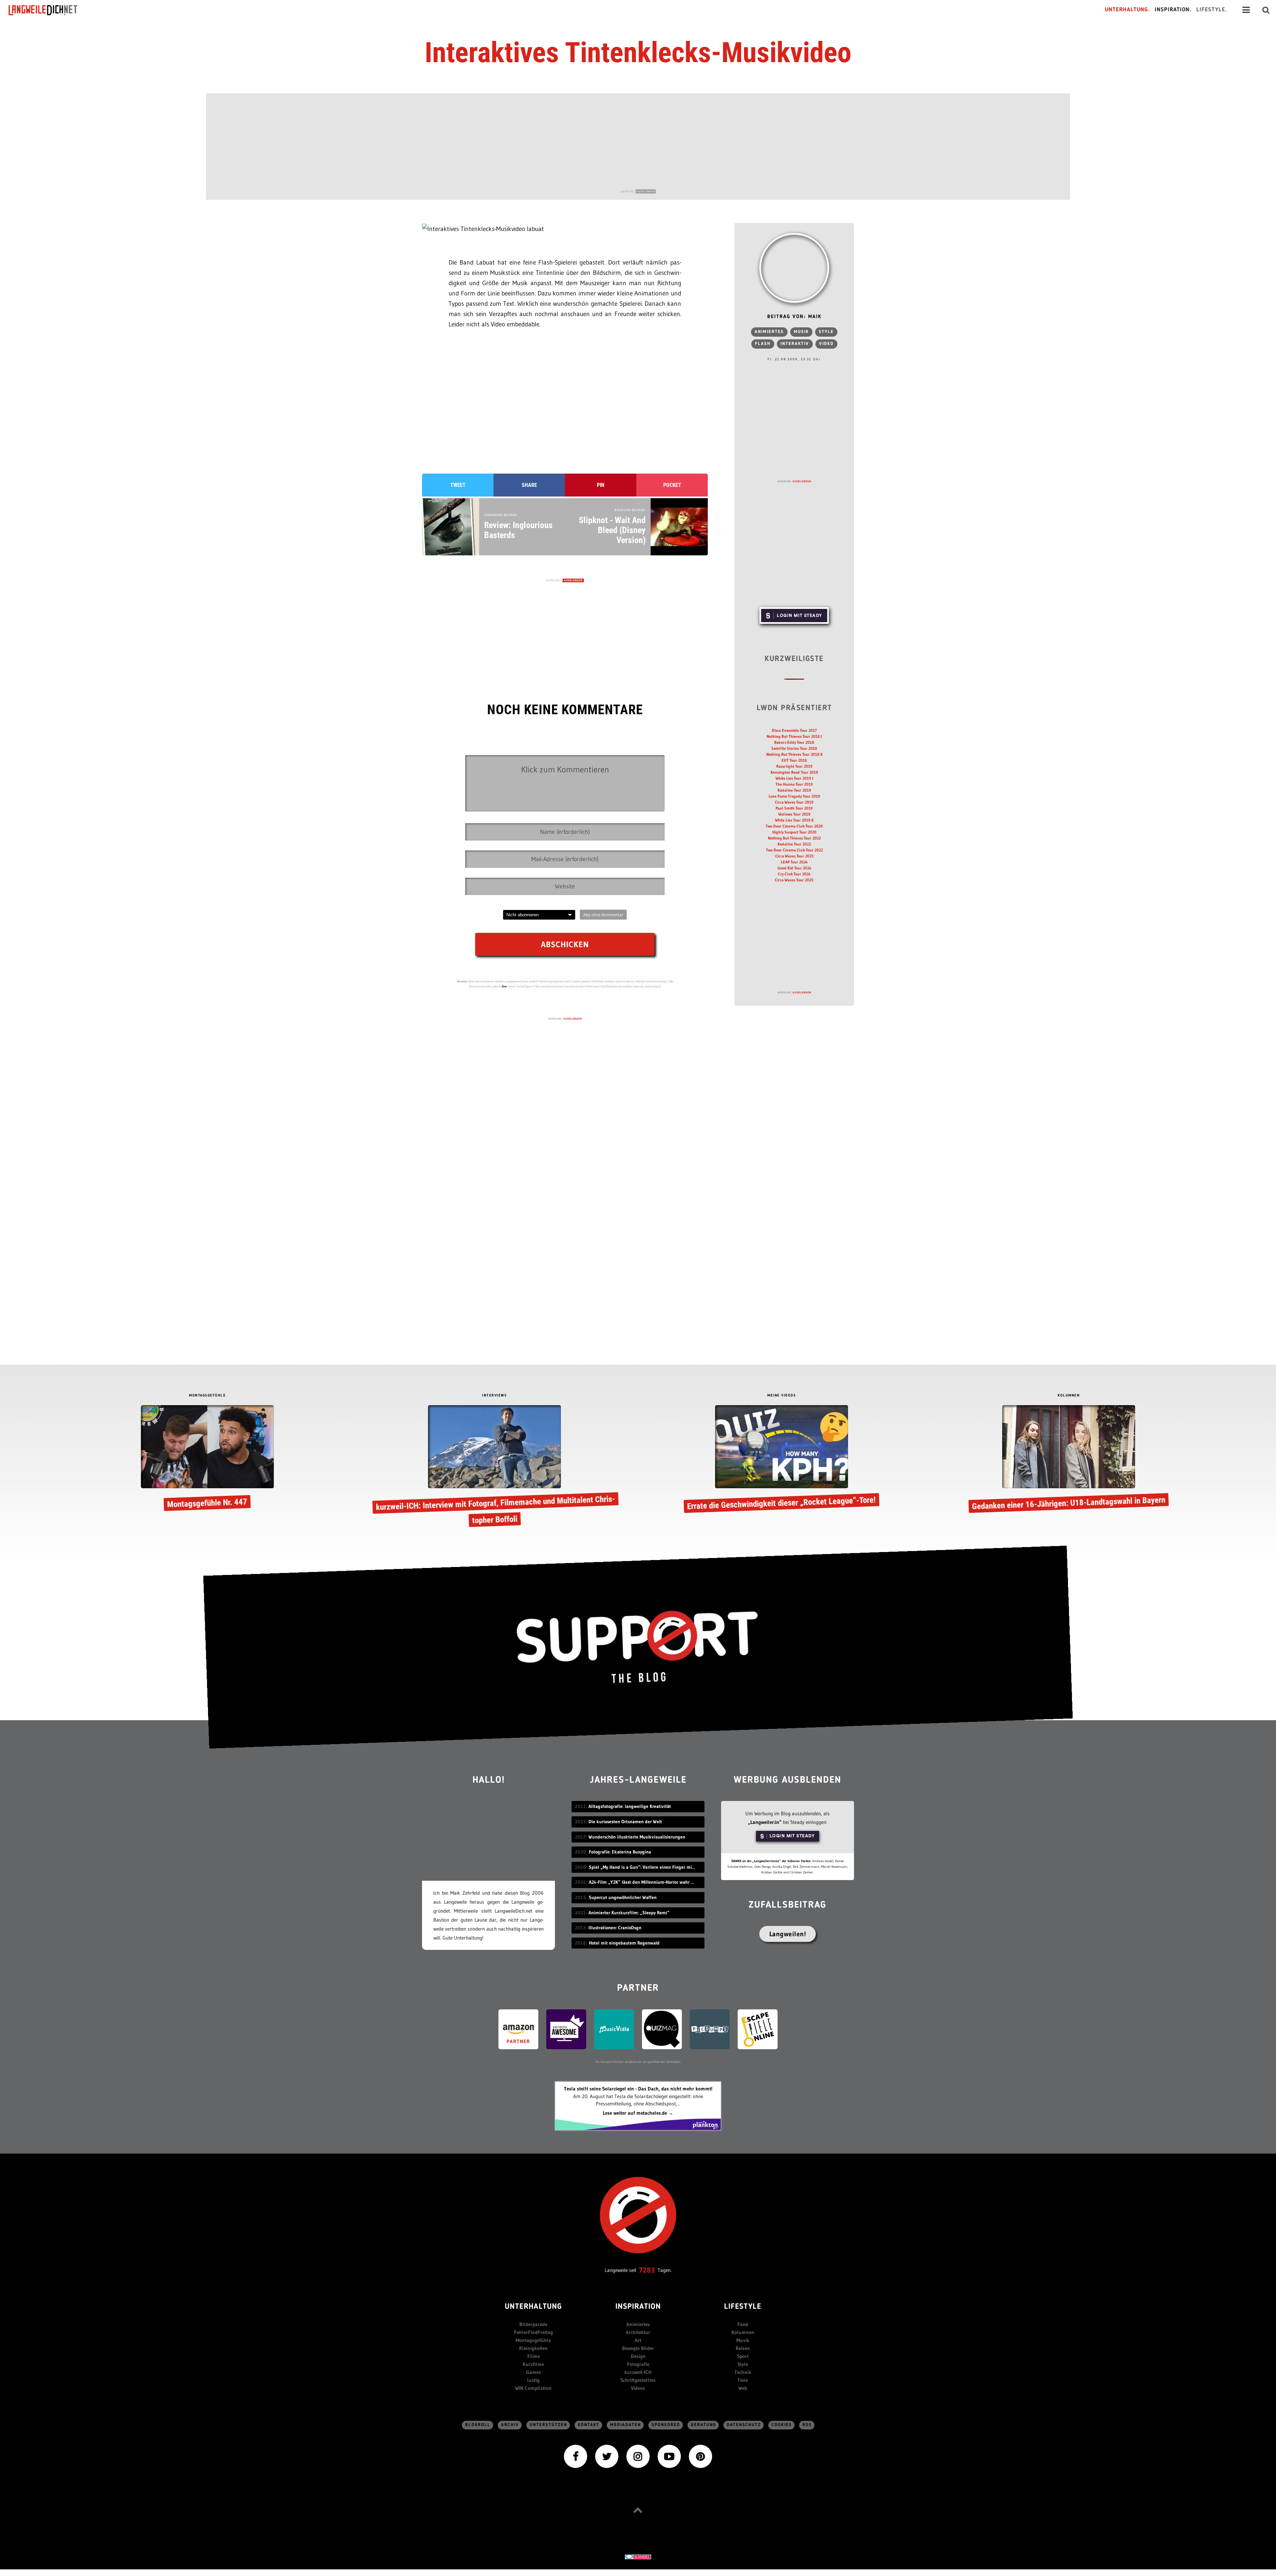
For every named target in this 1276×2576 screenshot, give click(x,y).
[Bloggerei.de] (638, 2556)
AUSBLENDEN (646, 191)
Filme (533, 2356)
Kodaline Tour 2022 (794, 844)
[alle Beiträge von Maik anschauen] (794, 268)
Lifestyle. (1212, 10)
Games (533, 2372)
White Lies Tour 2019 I (794, 778)
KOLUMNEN (1069, 1396)
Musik (801, 332)
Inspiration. (1173, 10)
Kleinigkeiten (533, 2348)
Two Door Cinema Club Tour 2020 (794, 826)
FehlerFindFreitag (533, 2332)
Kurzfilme (533, 2364)
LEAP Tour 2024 (794, 862)
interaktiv (795, 344)
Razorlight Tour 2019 (794, 766)
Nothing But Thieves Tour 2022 (794, 838)
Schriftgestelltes (638, 2380)
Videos (638, 2388)
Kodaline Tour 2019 (794, 790)
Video (826, 344)
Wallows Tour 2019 (794, 814)
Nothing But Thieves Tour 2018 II (794, 754)
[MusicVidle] (614, 2028)
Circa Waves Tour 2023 (794, 856)
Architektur (638, 2332)
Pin (601, 485)
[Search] (1266, 10)
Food (743, 2324)
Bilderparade (533, 2324)
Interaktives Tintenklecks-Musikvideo (638, 53)
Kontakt (589, 2425)
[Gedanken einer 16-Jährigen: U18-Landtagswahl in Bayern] (1069, 1459)
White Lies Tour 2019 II (794, 820)
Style (826, 332)
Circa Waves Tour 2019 (794, 802)
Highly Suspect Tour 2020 (794, 832)
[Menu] (1246, 10)
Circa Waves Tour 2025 (794, 880)
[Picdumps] (710, 2028)
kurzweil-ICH (638, 2372)
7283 (647, 2270)
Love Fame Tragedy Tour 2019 (794, 796)
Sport (743, 2356)
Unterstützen (548, 2425)
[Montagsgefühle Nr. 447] (207, 1459)
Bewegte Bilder (638, 2348)
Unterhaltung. (1127, 10)
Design (638, 2356)
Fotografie (638, 2364)
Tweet (458, 485)
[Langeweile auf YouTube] (669, 2456)
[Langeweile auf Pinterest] (700, 2456)
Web (743, 2388)
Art (638, 2340)
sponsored (666, 2425)
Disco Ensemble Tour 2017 (794, 730)
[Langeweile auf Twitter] (607, 2456)
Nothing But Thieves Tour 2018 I (794, 736)
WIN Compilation (533, 2388)
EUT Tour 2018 (794, 760)
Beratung (703, 2425)
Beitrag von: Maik (794, 317)
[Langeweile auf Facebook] (576, 2456)
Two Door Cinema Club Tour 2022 (794, 850)
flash (763, 344)
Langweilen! (788, 1934)
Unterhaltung (533, 2307)
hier (504, 986)
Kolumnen (743, 2332)
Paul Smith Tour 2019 (794, 808)
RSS (807, 2425)
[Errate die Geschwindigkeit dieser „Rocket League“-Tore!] (782, 1459)
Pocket (672, 485)
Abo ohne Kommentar (603, 915)
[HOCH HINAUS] (638, 2510)
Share (529, 485)
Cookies (782, 2425)
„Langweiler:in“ (765, 1822)
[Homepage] (49, 10)
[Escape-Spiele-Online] (758, 2028)
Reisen (743, 2348)
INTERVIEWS (494, 1396)
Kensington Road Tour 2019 (794, 772)
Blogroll (478, 2425)
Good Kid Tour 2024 (794, 868)
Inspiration (638, 2307)
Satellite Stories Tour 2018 (794, 748)
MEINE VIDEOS (782, 1396)
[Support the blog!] (638, 1647)
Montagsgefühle (533, 2340)
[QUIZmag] (662, 2028)
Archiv (510, 2425)
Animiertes (769, 332)
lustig (533, 2380)
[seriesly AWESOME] (566, 2028)
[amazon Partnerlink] (518, 2028)
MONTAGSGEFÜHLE (207, 1396)
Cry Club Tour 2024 (794, 874)
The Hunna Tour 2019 (794, 784)
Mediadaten (626, 2425)
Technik (743, 2372)
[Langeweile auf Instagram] (638, 2456)
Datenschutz (744, 2425)
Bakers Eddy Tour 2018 (794, 742)
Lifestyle (743, 2307)
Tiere (743, 2380)
